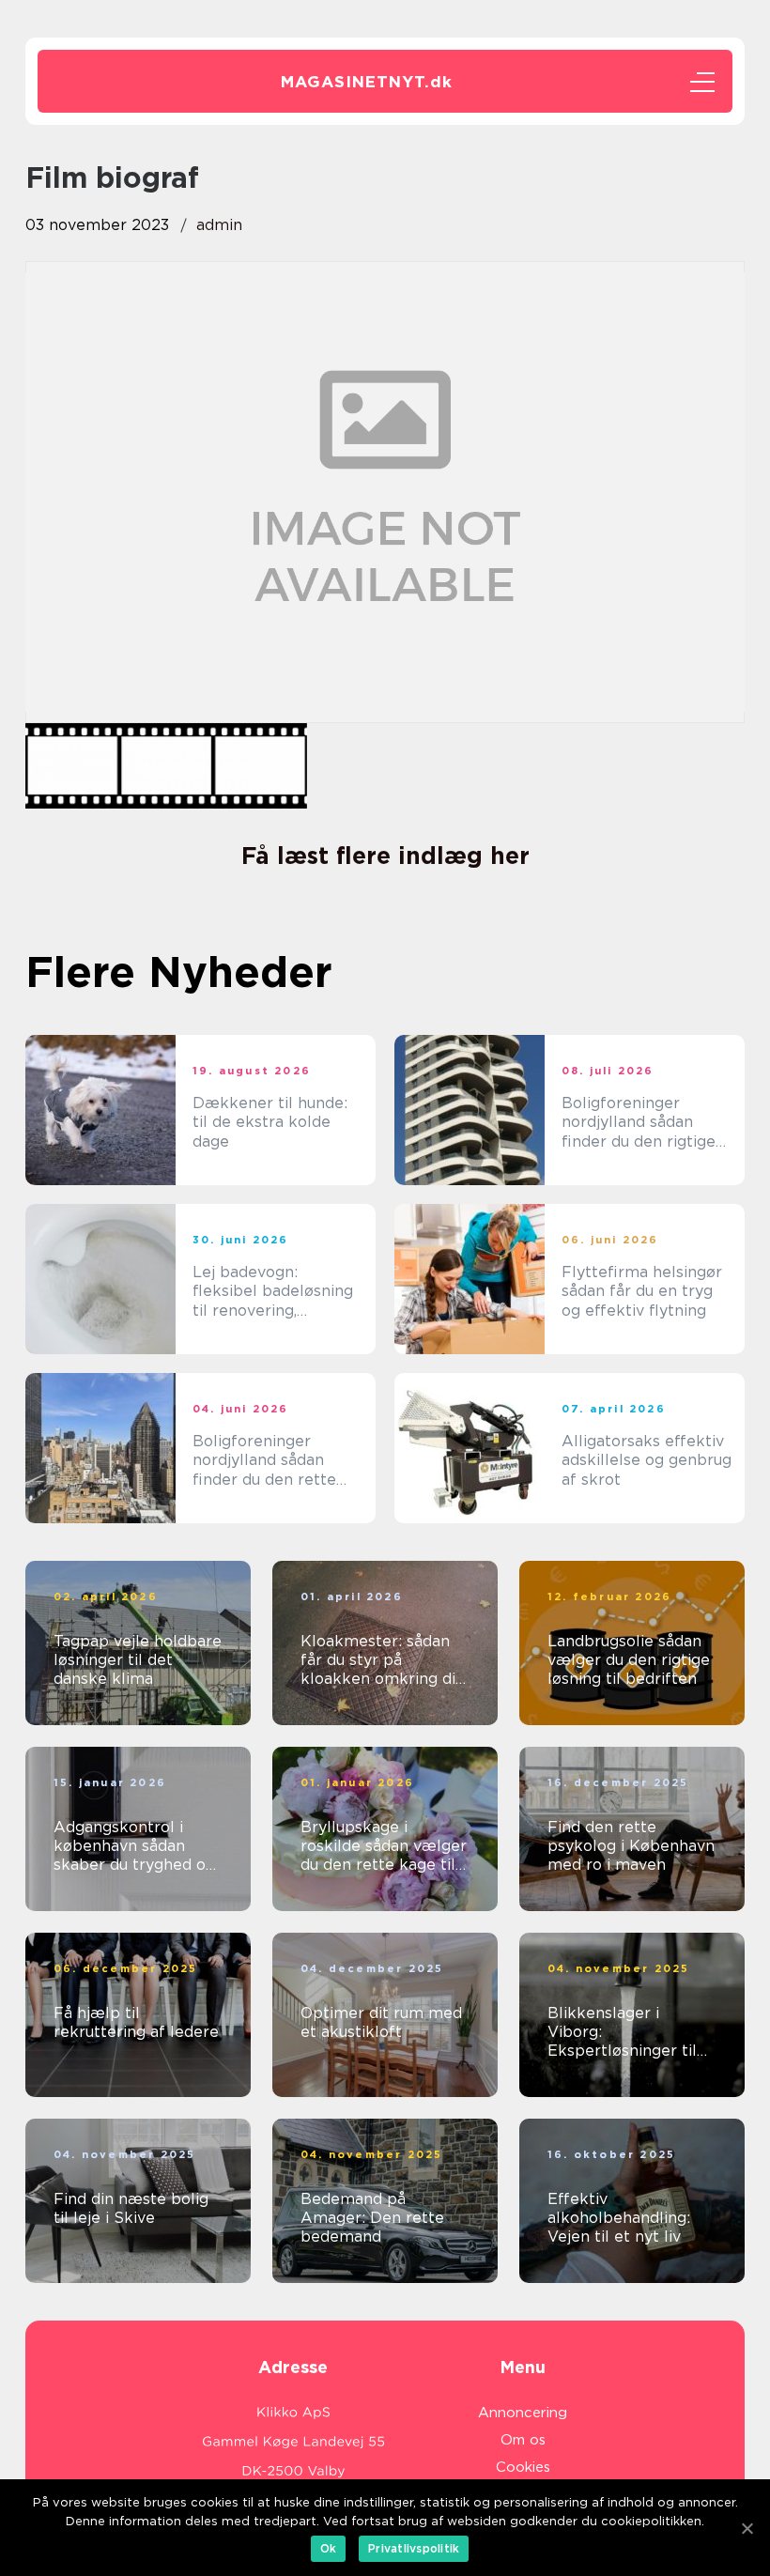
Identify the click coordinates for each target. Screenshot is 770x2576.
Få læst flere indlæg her (385, 856)
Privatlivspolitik (414, 2548)
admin (219, 225)
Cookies (523, 2467)
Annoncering (523, 2413)
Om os (523, 2440)
